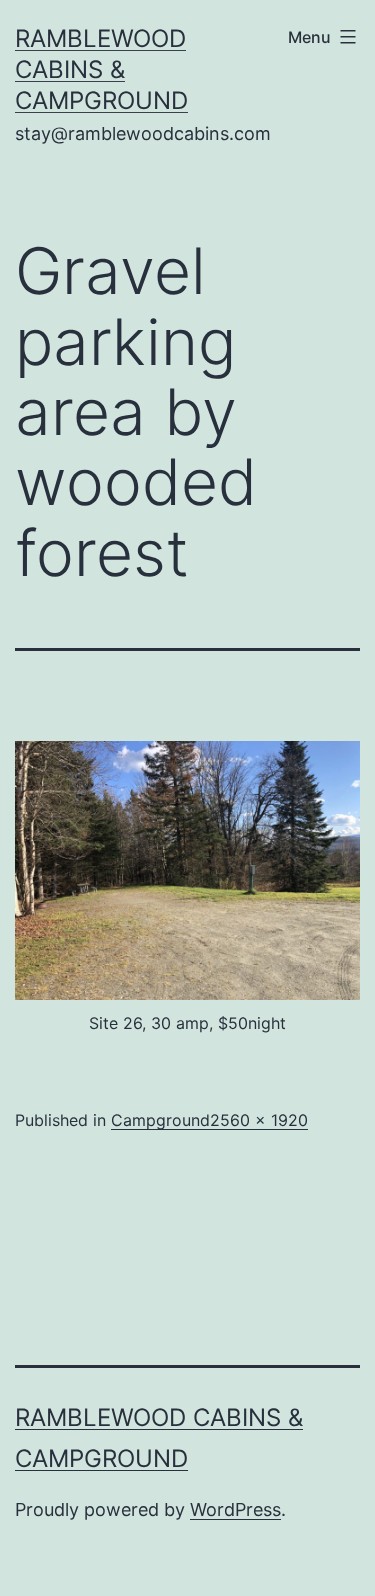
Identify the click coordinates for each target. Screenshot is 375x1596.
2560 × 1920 (259, 1120)
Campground (160, 1120)
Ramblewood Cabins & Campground (101, 69)
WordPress (235, 1509)
